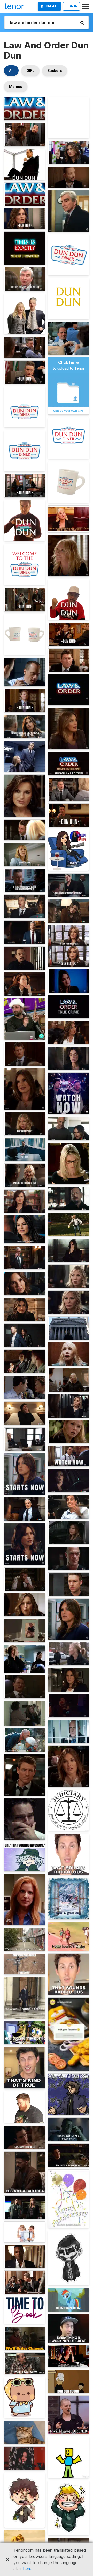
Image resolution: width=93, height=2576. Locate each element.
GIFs (30, 71)
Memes (16, 86)
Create (52, 6)
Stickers (55, 71)
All (11, 71)
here (27, 2569)
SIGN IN (71, 6)
